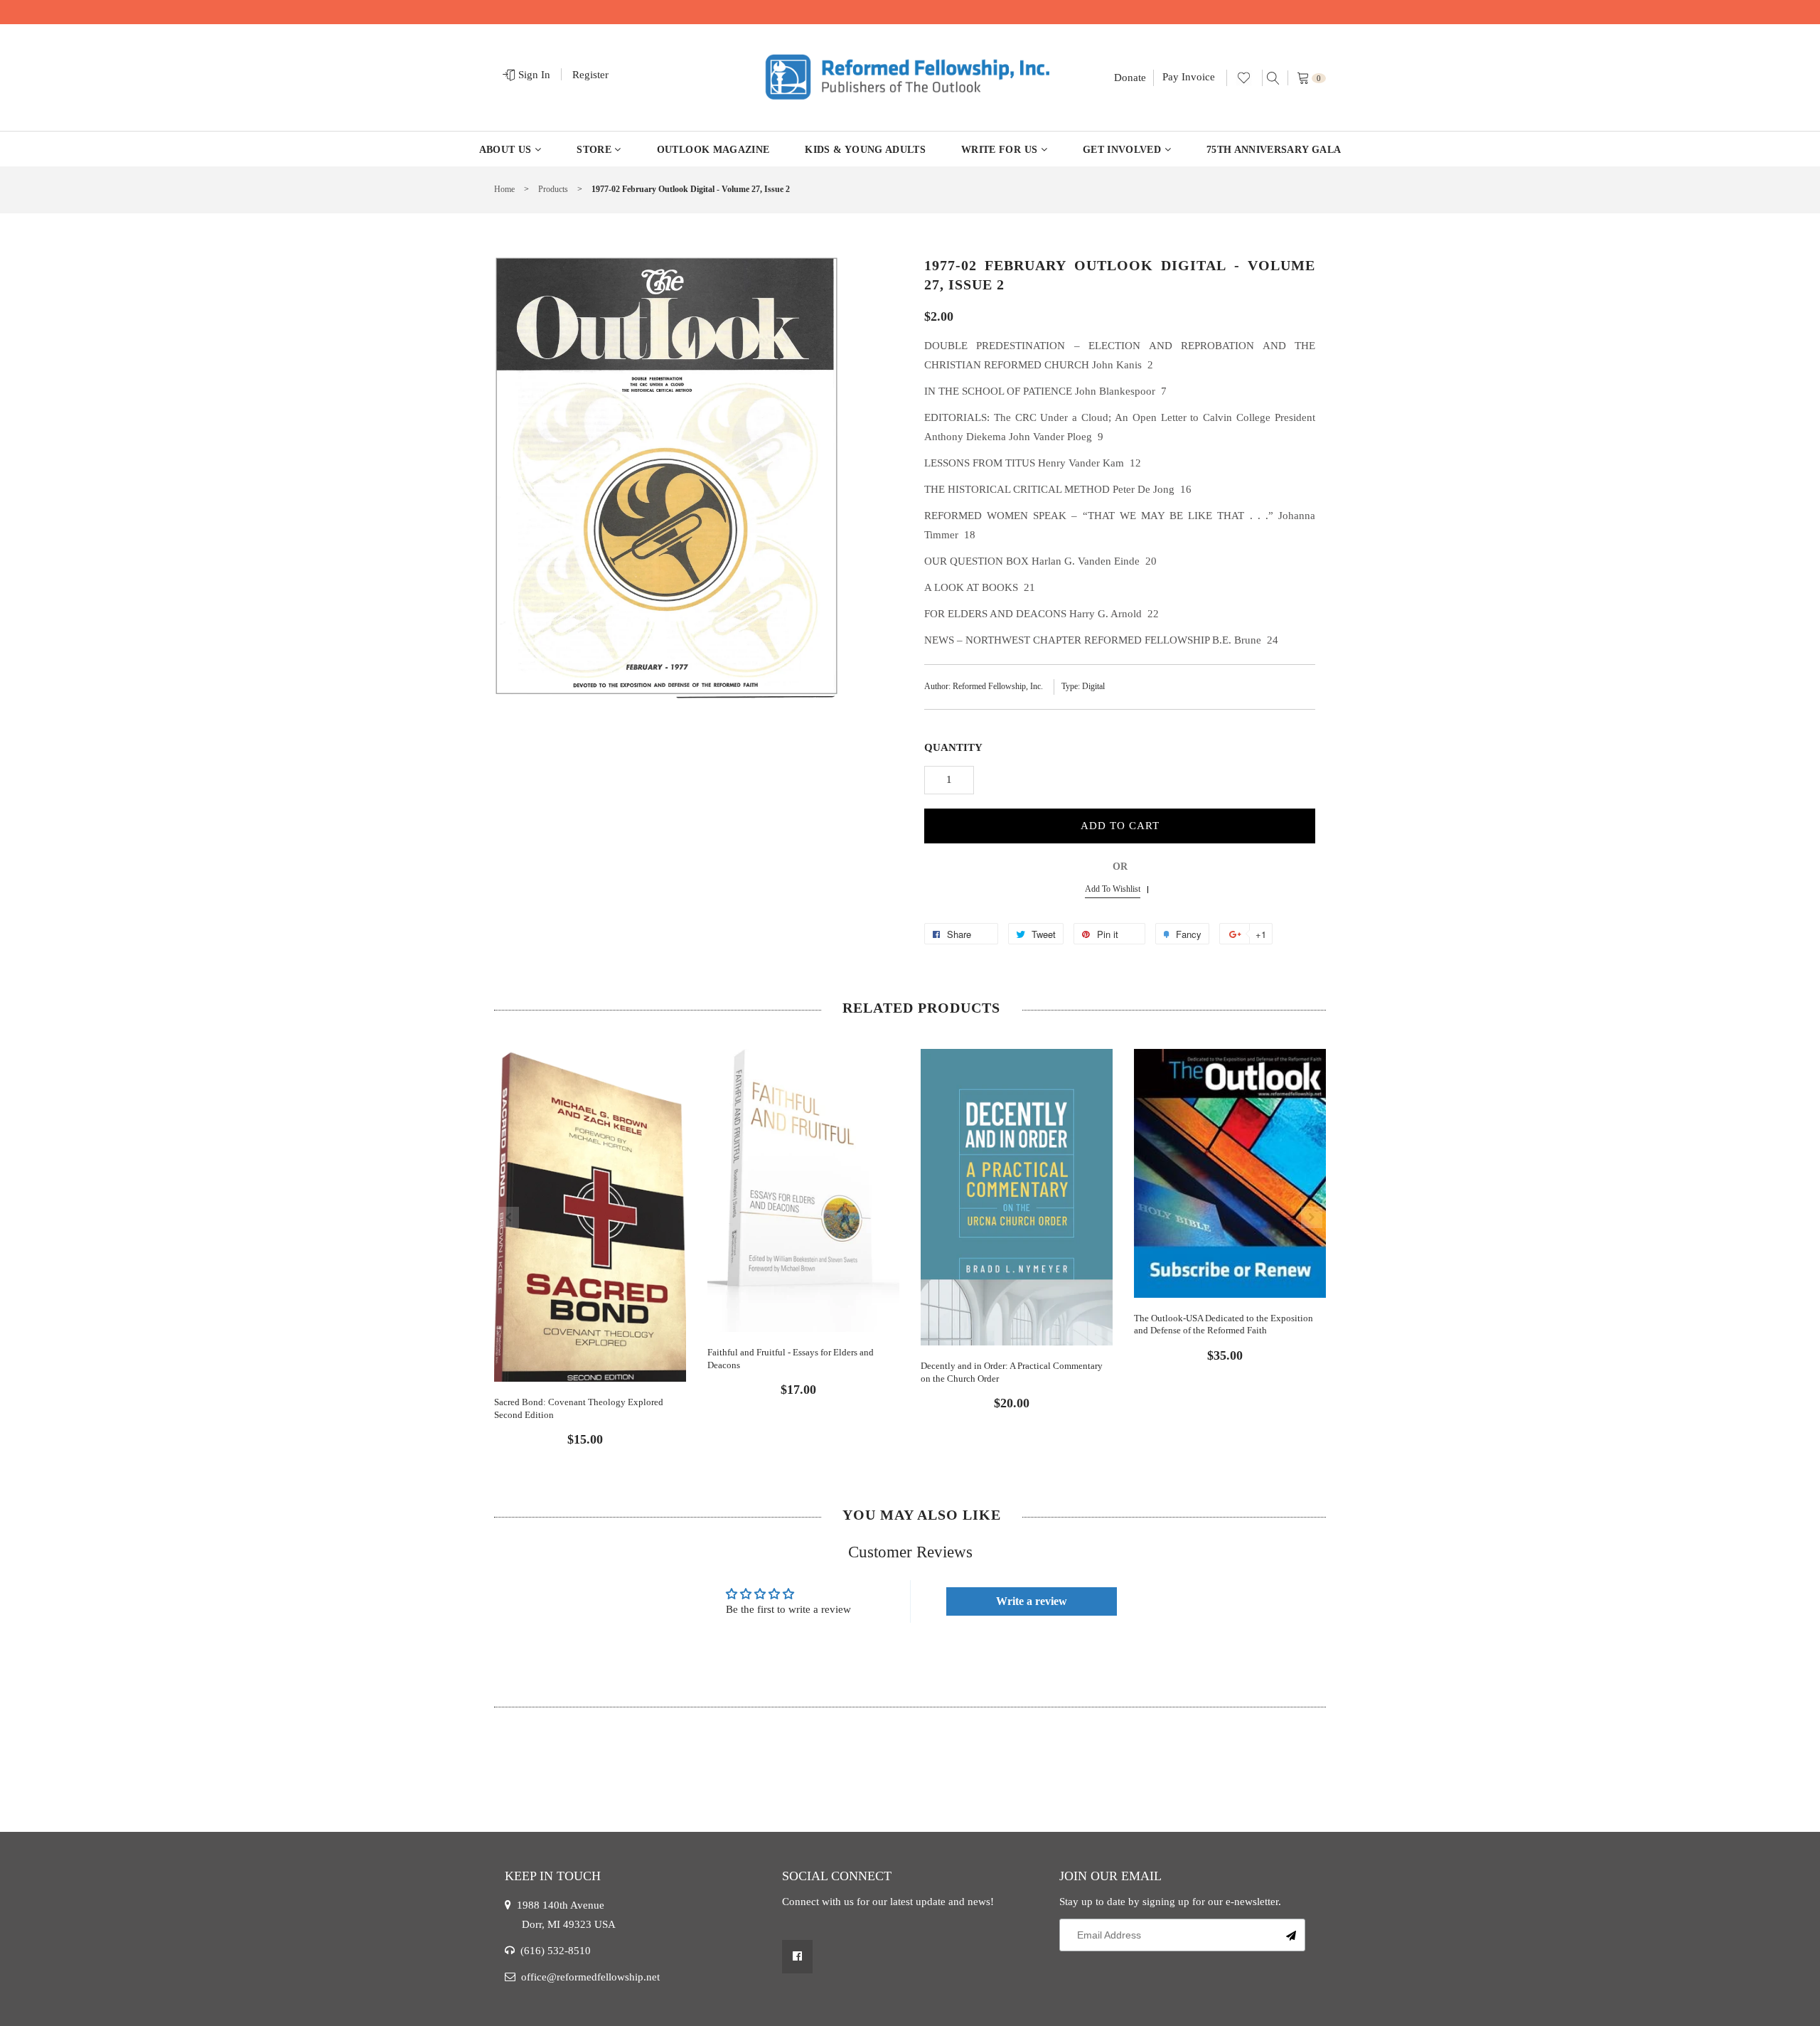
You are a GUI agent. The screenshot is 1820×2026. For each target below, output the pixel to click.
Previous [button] (508, 1217)
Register (590, 75)
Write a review (1032, 1601)
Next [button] (1312, 1217)
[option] (590, 1236)
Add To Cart (1120, 826)
